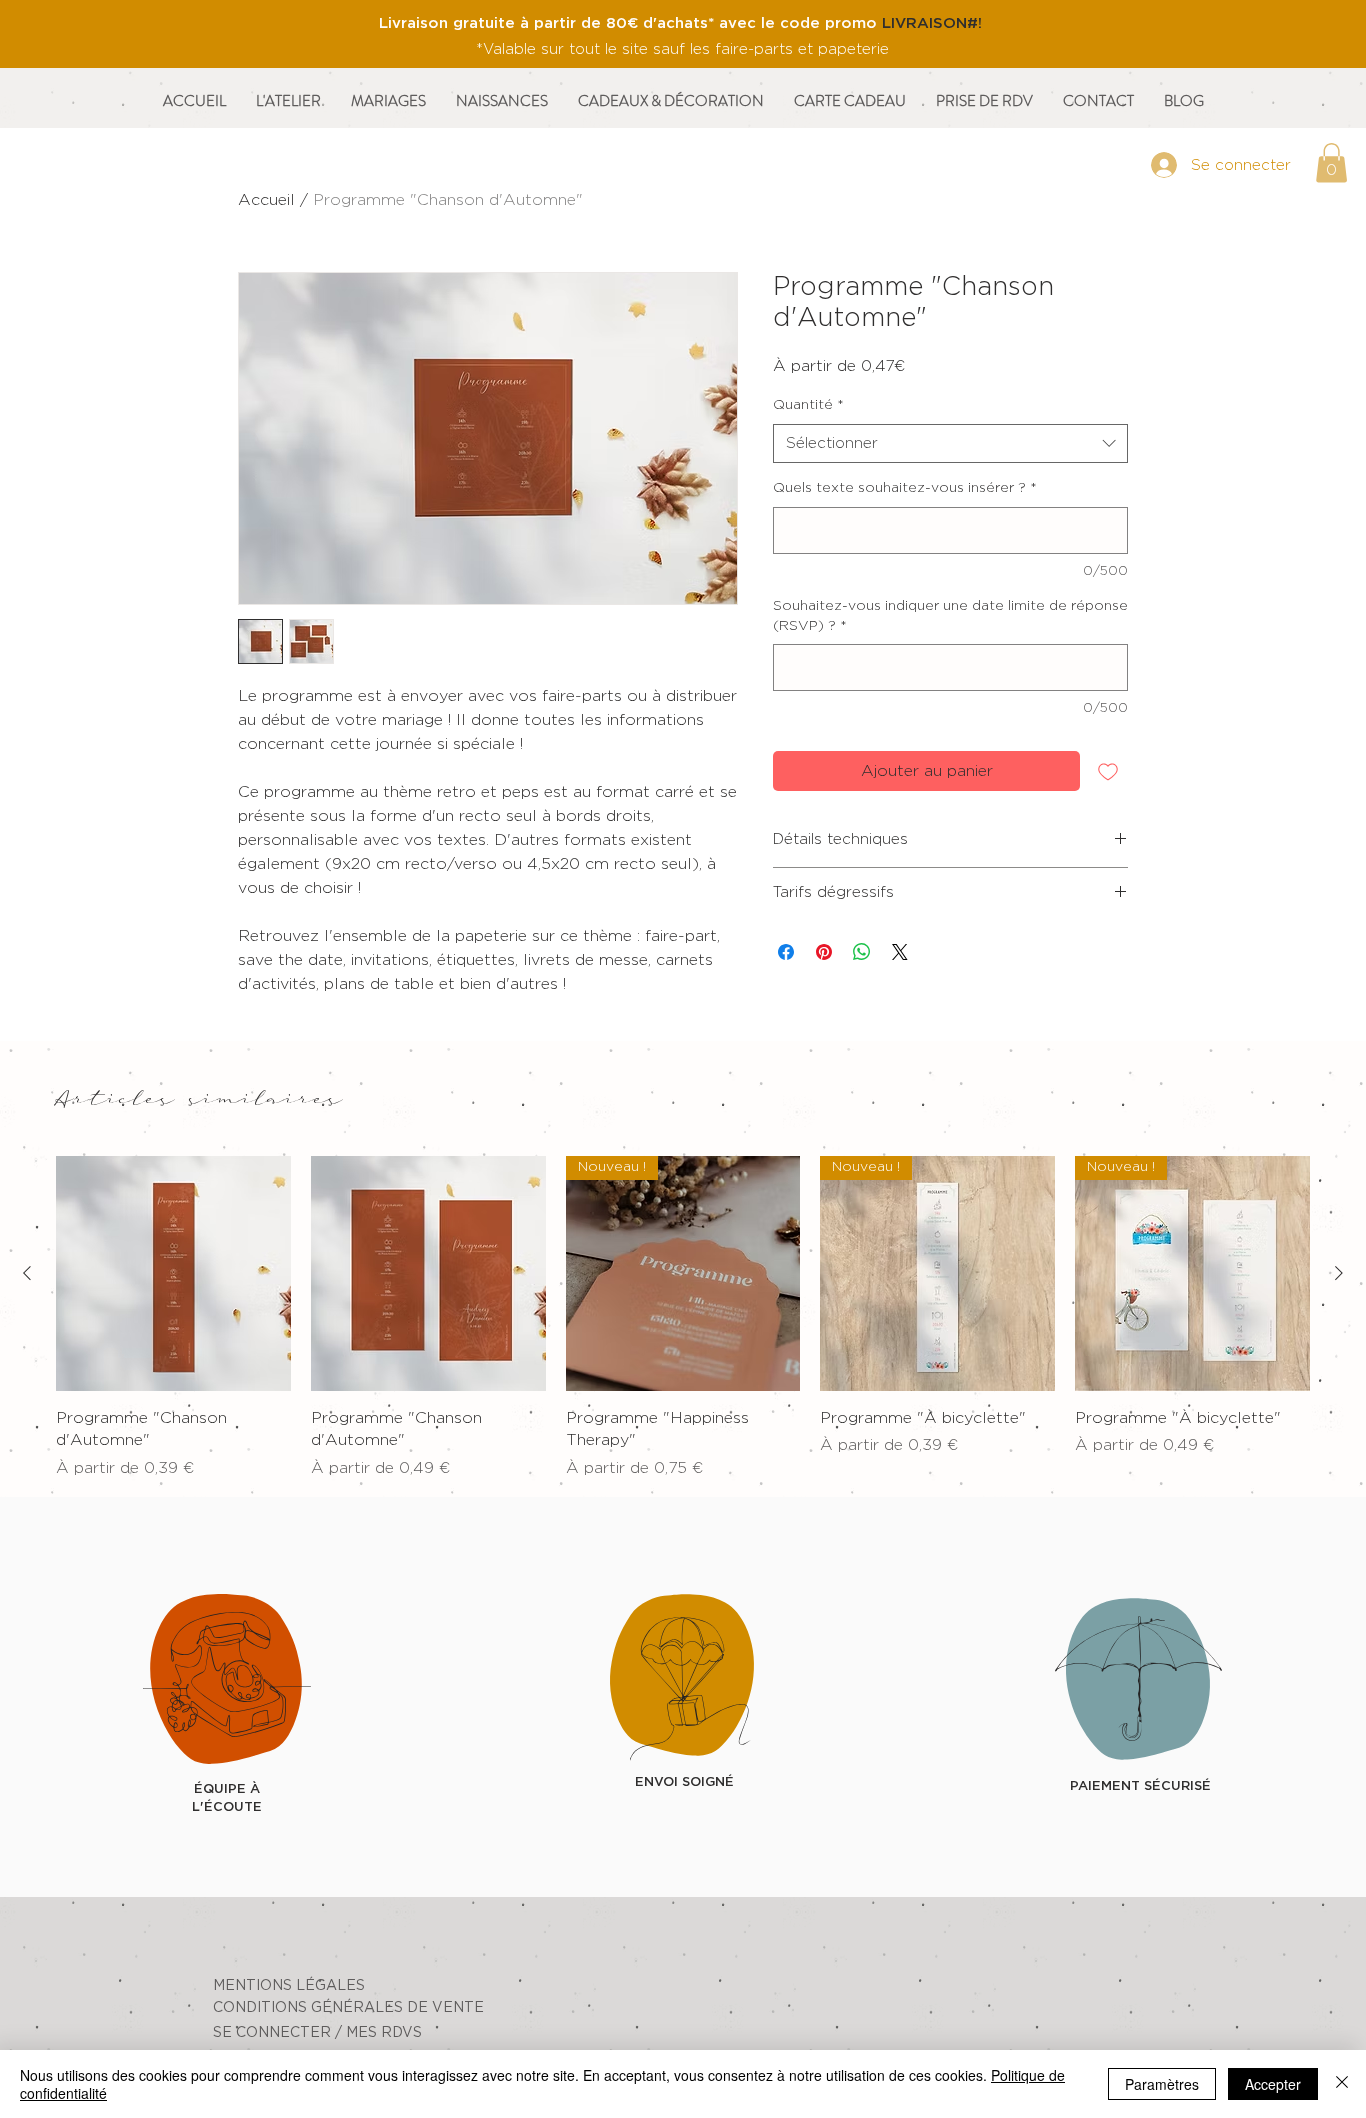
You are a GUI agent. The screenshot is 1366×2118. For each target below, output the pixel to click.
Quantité (808, 405)
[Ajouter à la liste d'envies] (1108, 771)
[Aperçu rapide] (173, 1273)
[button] (1331, 162)
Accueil (266, 200)
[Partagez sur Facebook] (786, 952)
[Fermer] (1342, 2084)
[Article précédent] (27, 1273)
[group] (683, 1318)
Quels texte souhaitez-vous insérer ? (905, 488)
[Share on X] (900, 952)
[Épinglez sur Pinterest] (824, 952)
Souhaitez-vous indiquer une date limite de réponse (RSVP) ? (950, 616)
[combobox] (950, 443)
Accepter (1273, 2084)
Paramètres (1162, 2084)
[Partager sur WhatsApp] (862, 952)
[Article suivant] (1339, 1273)
